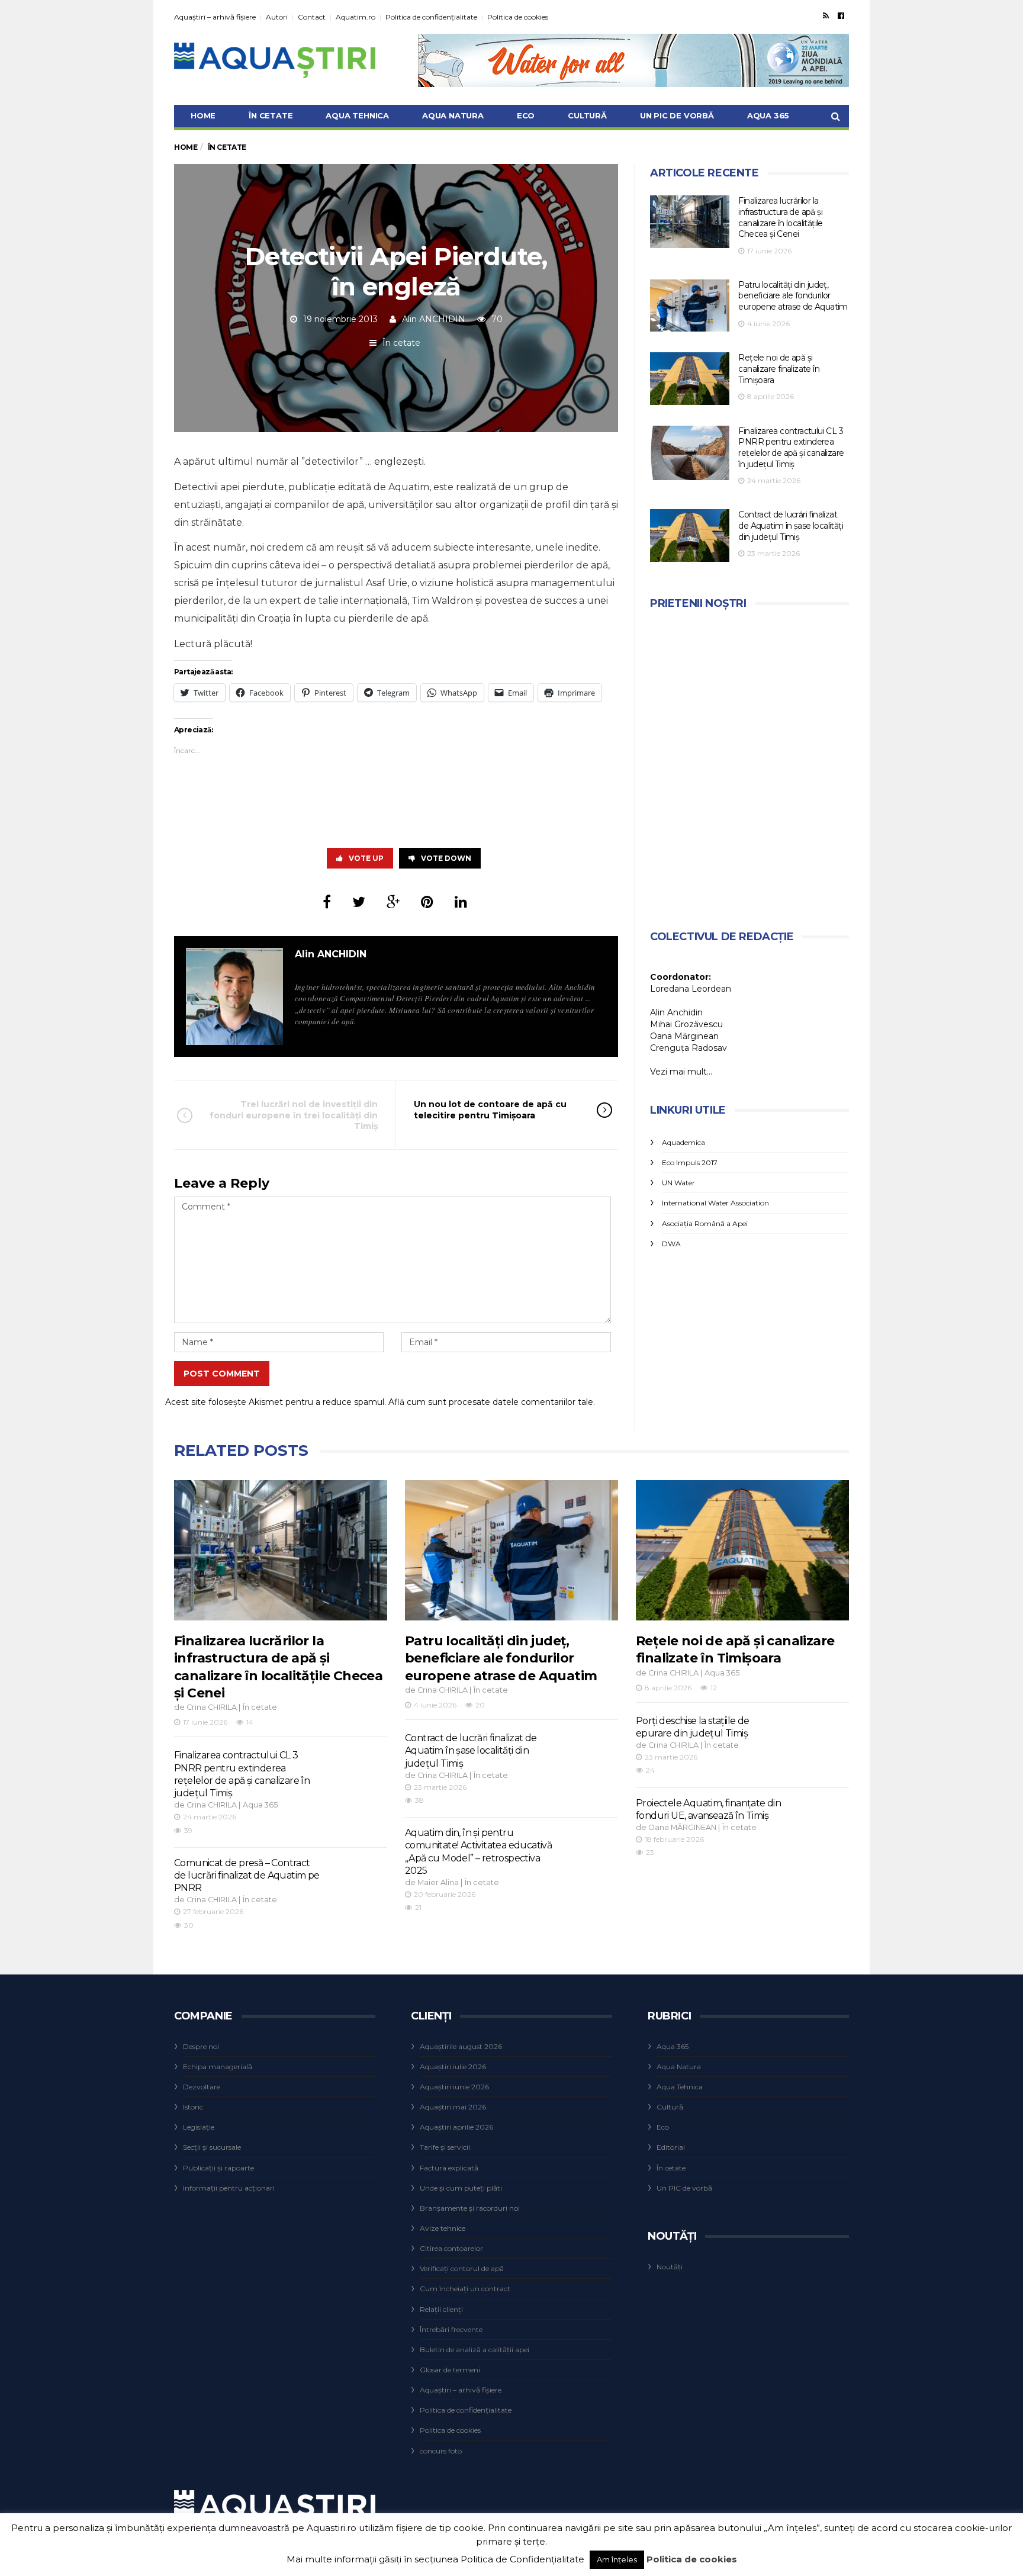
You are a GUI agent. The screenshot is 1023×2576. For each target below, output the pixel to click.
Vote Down (446, 858)
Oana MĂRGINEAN (682, 1827)
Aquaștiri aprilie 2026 (456, 2127)
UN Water (678, 1183)
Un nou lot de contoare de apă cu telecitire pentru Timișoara (490, 1109)
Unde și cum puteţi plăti (461, 2188)
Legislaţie (199, 2127)
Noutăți (670, 2267)
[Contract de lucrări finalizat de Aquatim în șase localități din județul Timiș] (690, 536)
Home (203, 115)
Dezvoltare (202, 2087)
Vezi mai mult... (681, 1072)
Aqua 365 (768, 115)
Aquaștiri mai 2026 (453, 2107)
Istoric (193, 2107)
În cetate (271, 115)
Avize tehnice (443, 2228)
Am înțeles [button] (617, 2559)
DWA (671, 1244)
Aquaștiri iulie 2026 (453, 2067)
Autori (277, 17)
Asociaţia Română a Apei (705, 1223)
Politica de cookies (518, 17)
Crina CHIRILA (212, 1707)
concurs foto (441, 2451)
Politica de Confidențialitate (522, 2559)
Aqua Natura (453, 115)
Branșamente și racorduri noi (470, 2208)
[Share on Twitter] (359, 902)
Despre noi (201, 2046)
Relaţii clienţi (441, 2309)
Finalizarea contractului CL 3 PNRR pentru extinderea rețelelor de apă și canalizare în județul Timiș (791, 448)
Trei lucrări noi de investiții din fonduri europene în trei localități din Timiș (294, 1115)
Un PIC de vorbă (677, 115)
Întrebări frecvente (451, 2329)
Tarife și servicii (445, 2147)
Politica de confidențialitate (431, 17)
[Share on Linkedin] (461, 902)
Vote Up (366, 858)
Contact (312, 17)
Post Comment (222, 1374)
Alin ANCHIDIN (434, 319)
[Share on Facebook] (327, 902)
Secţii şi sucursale (212, 2147)
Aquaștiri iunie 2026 (454, 2087)
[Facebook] (841, 15)
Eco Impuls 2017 (690, 1162)
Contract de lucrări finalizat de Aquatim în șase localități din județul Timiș (791, 525)
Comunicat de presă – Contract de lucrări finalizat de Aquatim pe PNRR (247, 1876)
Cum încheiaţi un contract (465, 2289)
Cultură (587, 115)
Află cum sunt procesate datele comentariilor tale (491, 1402)
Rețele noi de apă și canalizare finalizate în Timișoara (779, 369)
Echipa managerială (218, 2067)
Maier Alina (438, 1882)
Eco (526, 115)
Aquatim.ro (356, 17)
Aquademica (683, 1142)
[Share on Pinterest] (427, 902)
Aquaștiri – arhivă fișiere (215, 17)
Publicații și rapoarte (218, 2168)
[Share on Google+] (393, 902)
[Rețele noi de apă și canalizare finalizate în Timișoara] (690, 379)
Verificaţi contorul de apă (462, 2268)
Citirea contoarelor (451, 2248)
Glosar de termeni (450, 2370)
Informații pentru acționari (229, 2188)
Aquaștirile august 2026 (461, 2046)
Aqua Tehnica (357, 115)
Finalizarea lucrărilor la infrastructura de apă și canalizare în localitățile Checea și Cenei (780, 217)
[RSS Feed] (826, 15)
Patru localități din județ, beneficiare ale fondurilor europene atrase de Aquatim (793, 296)
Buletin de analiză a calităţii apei (474, 2350)
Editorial (671, 2147)
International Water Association (715, 1203)
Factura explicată (449, 2168)
